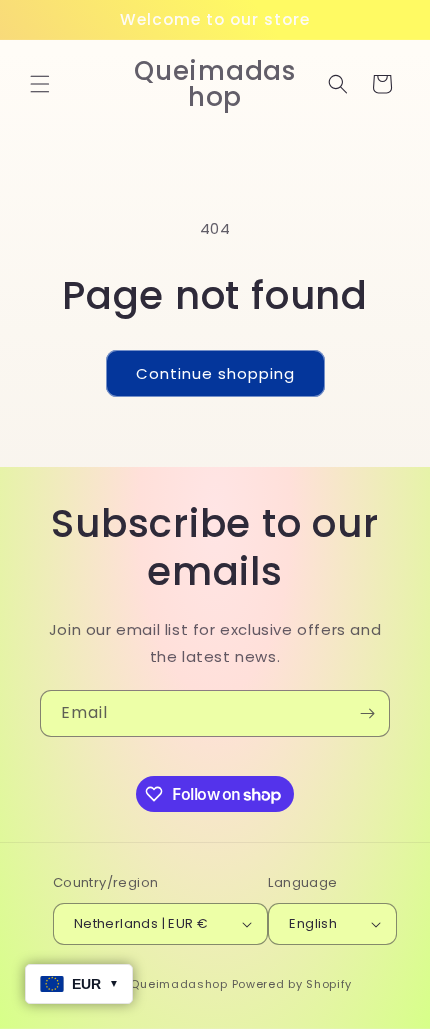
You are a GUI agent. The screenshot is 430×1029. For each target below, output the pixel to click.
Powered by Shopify (292, 984)
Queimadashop (178, 984)
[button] (40, 84)
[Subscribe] (367, 713)
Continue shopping (215, 373)
